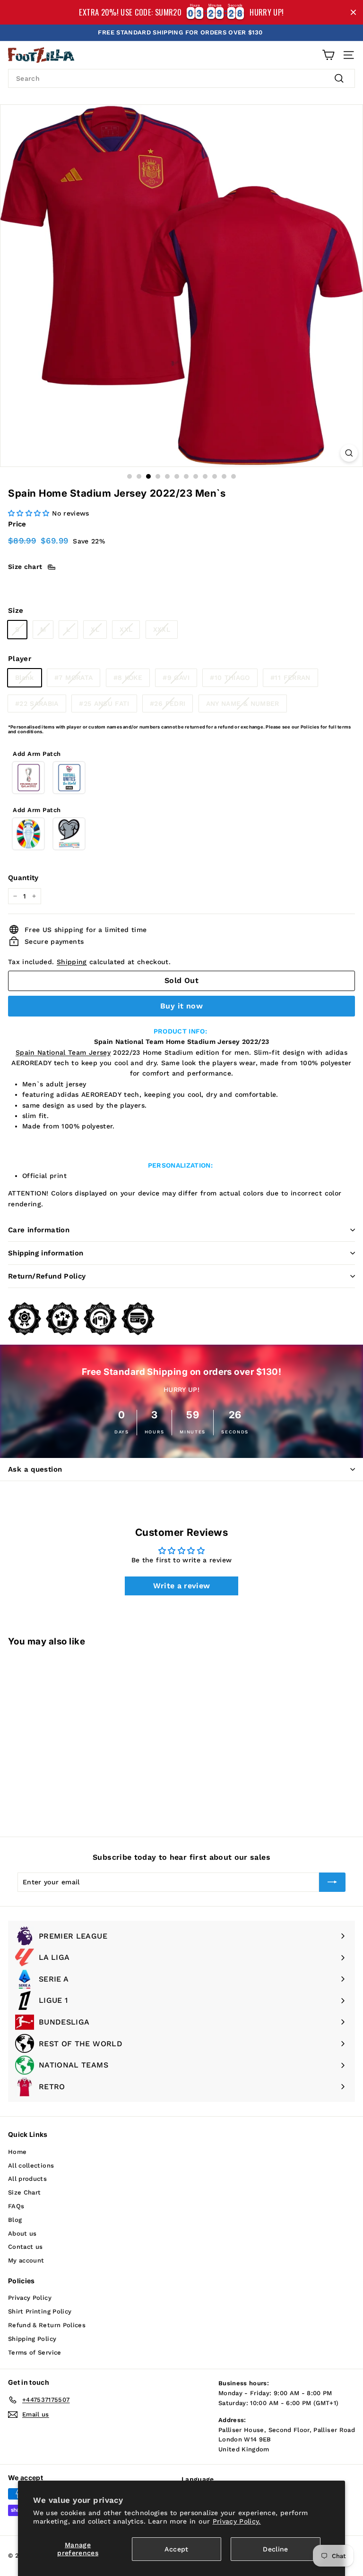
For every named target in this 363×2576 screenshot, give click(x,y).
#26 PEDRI (168, 703)
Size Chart (25, 2192)
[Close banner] (353, 13)
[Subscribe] (332, 1882)
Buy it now (181, 1006)
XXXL (162, 629)
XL (95, 629)
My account (26, 2260)
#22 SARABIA (37, 703)
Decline (275, 2549)
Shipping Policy (32, 2339)
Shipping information (46, 1253)
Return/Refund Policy (47, 1276)
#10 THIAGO (230, 678)
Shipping (72, 962)
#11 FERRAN (290, 678)
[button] (29, 513)
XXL (126, 629)
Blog (15, 2220)
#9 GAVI (176, 678)
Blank (25, 678)
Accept (176, 2549)
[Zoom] (349, 453)
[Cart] (328, 55)
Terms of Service (35, 2352)
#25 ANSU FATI (104, 703)
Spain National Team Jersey (63, 1052)
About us (22, 2233)
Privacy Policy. (237, 2521)
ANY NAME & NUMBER (243, 703)
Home (17, 2152)
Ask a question (35, 1469)
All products (27, 2179)
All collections (31, 2165)
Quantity (23, 878)
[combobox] (181, 78)
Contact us (26, 2247)
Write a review (182, 1586)
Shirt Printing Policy (40, 2311)
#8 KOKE (128, 678)
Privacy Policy (30, 2298)
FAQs (16, 2206)
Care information (39, 1230)
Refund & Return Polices (47, 2325)
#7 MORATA (73, 678)
